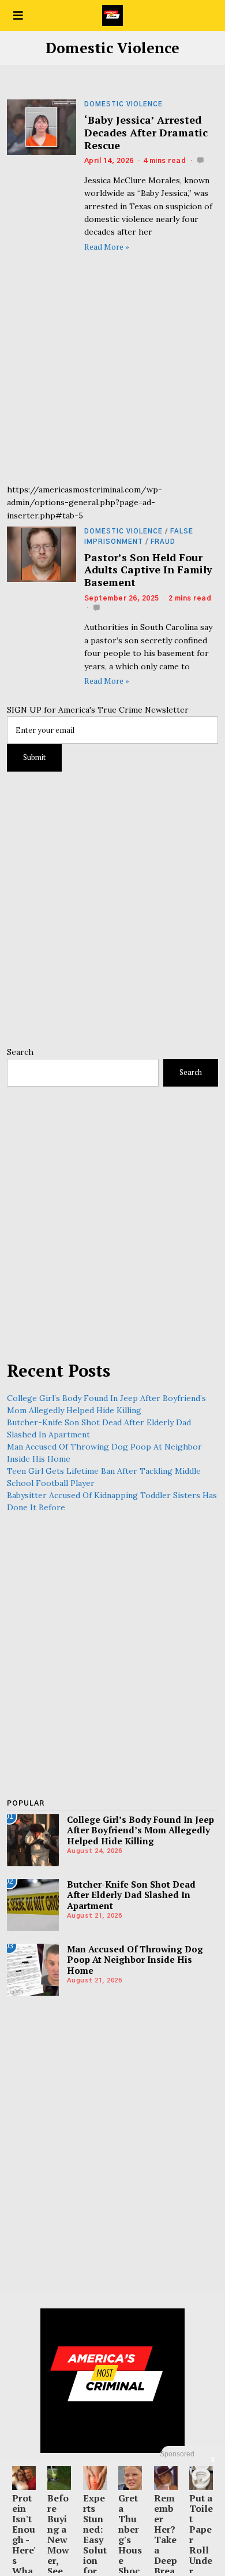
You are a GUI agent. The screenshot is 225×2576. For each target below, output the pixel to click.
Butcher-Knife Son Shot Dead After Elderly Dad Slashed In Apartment (131, 1895)
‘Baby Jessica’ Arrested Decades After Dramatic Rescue (146, 132)
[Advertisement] (112, 370)
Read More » (107, 247)
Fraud (163, 542)
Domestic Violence (123, 104)
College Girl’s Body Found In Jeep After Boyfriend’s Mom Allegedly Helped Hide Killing (140, 1830)
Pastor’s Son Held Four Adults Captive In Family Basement (148, 570)
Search (20, 1052)
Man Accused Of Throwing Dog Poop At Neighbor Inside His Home (135, 1960)
